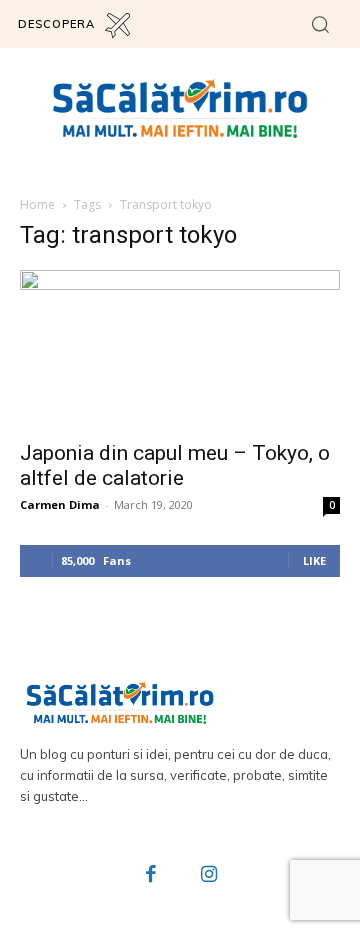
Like (314, 560)
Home (37, 204)
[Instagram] (209, 876)
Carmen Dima (60, 504)
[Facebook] (152, 876)
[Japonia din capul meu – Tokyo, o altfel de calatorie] (180, 349)
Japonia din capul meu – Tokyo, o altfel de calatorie (175, 465)
